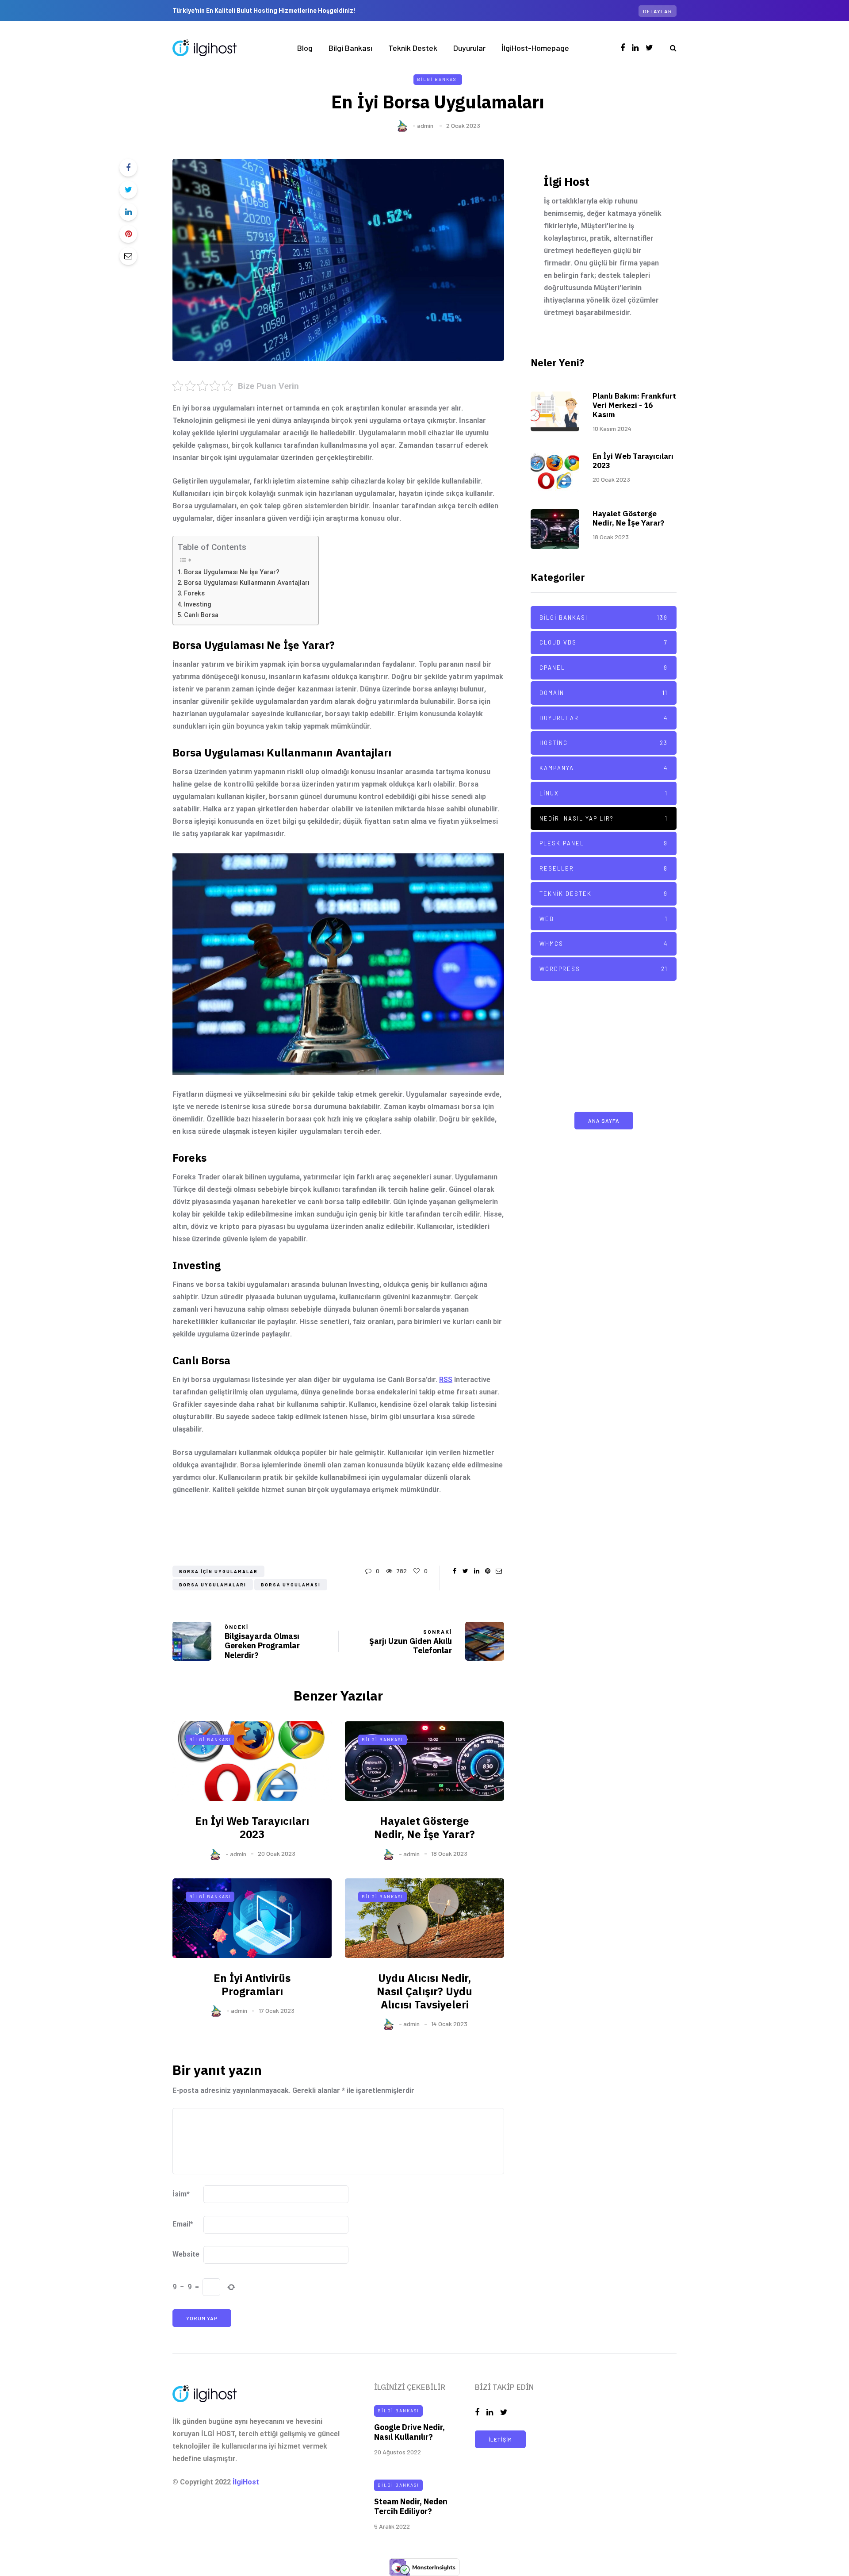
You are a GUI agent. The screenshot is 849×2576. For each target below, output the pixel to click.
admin (425, 125)
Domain (604, 693)
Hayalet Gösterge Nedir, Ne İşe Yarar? (424, 1827)
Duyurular (469, 48)
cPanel (604, 668)
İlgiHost (246, 2482)
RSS (446, 1380)
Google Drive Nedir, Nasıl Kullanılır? (409, 2432)
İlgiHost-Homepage (535, 48)
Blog (305, 48)
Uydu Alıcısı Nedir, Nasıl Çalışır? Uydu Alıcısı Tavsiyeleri (424, 1991)
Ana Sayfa (604, 1121)
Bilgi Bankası (350, 48)
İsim (181, 2194)
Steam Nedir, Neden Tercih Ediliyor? (411, 2507)
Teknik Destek (413, 48)
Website (186, 2254)
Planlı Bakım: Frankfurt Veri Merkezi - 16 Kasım (634, 405)
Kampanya (604, 768)
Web (604, 919)
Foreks (194, 593)
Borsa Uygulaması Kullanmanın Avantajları (247, 583)
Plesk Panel (604, 843)
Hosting (604, 743)
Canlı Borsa (201, 615)
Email (183, 2224)
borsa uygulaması (291, 1585)
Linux (604, 793)
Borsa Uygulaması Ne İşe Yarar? (232, 572)
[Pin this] (128, 234)
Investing (198, 605)
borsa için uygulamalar (218, 1571)
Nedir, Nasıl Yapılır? (604, 818)
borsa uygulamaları (213, 1585)
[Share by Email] (128, 256)
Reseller (604, 868)
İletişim (500, 2439)
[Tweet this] (128, 190)
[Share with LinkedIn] (128, 212)
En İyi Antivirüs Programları (252, 1985)
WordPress (604, 969)
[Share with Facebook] (128, 168)
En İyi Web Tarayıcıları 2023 (252, 1827)
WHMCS (604, 944)
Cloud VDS (604, 642)
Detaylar (658, 11)
